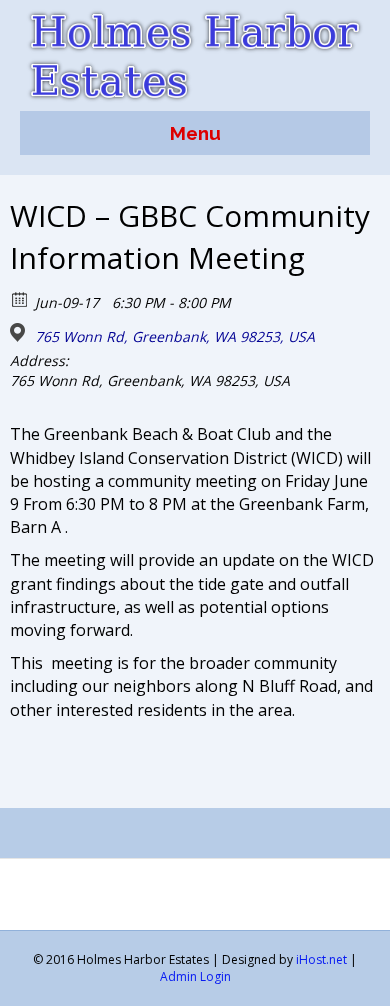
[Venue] (20, 332)
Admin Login (195, 976)
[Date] (20, 298)
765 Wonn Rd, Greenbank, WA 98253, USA (175, 337)
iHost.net (321, 959)
